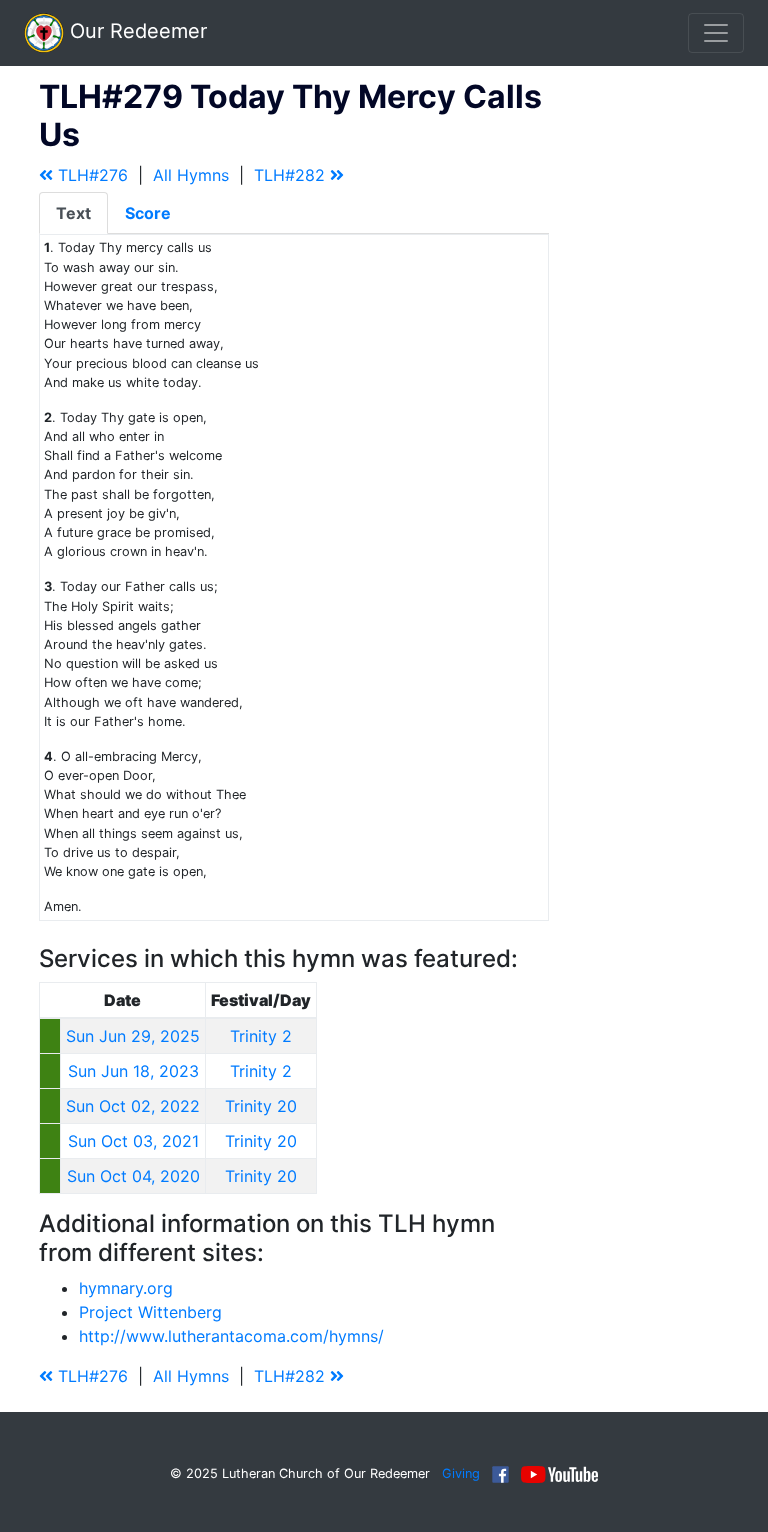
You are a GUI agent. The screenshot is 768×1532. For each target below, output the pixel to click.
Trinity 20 (261, 1106)
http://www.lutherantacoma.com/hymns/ (231, 1336)
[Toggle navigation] (716, 33)
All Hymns (191, 175)
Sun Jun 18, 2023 (133, 1071)
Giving (461, 1473)
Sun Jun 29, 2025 (133, 1036)
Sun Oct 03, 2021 (133, 1141)
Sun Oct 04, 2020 (133, 1176)
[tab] (73, 213)
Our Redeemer (135, 31)
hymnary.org (126, 1288)
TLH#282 (292, 175)
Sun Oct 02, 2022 (133, 1106)
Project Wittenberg (150, 1312)
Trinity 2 (261, 1036)
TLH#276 (90, 175)
